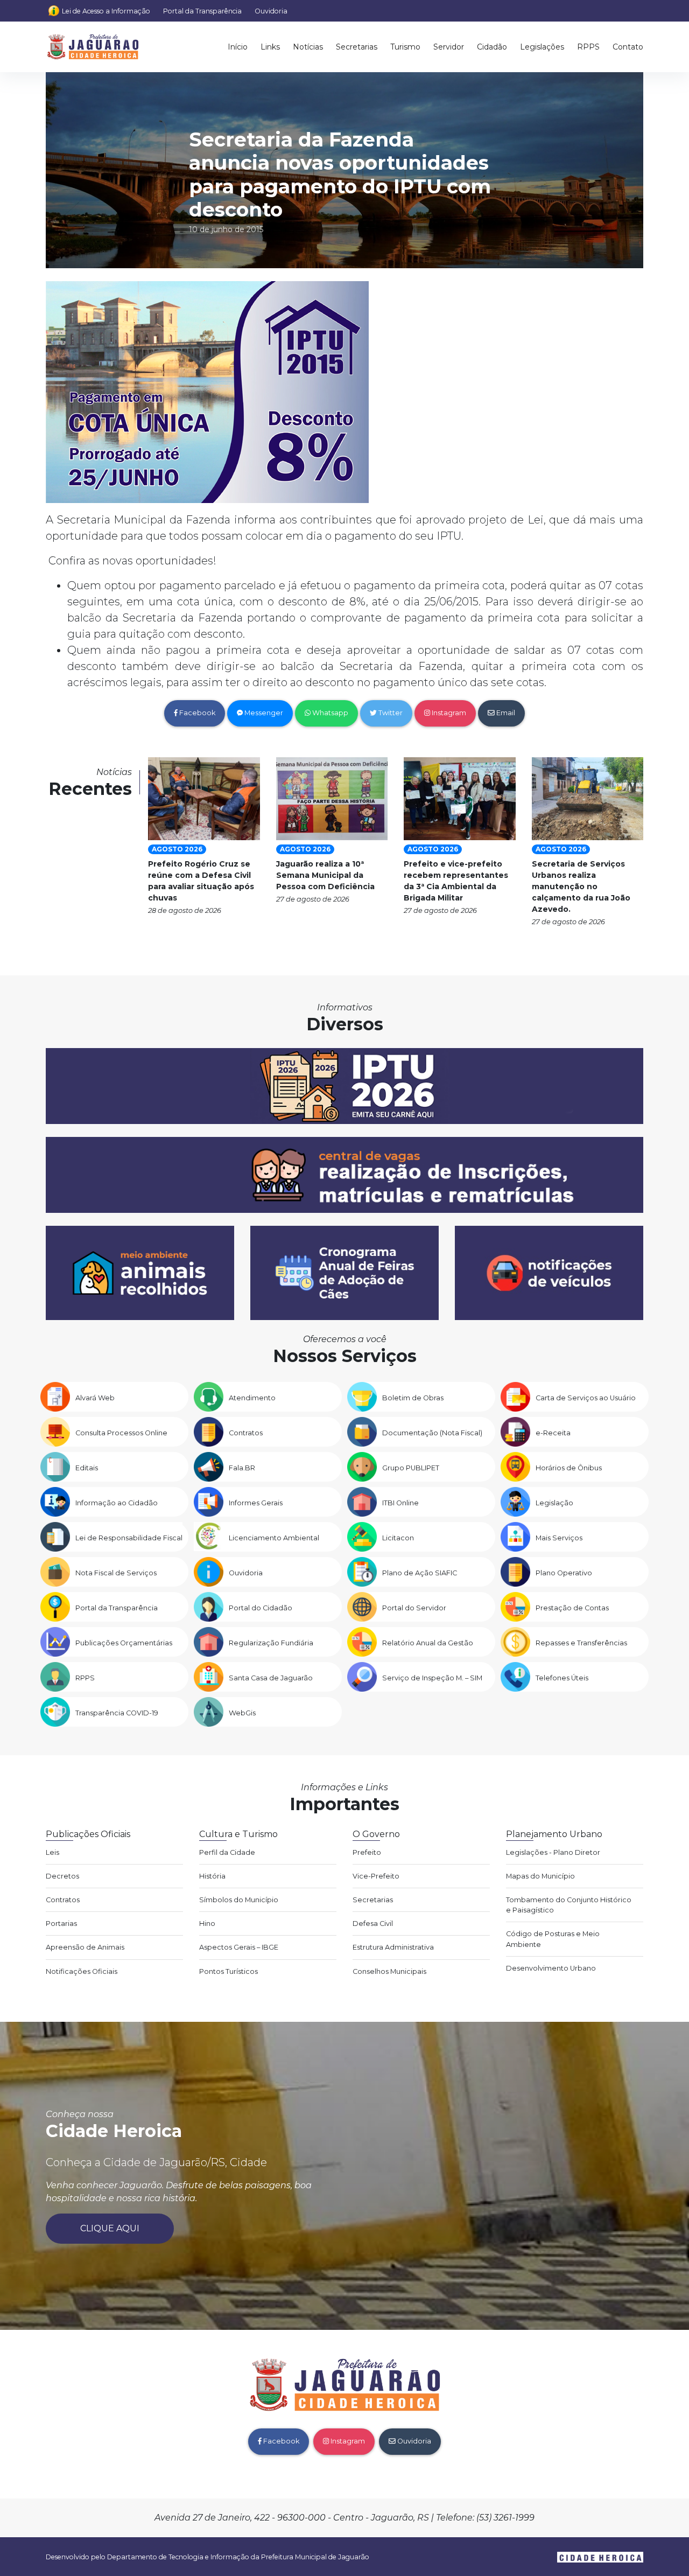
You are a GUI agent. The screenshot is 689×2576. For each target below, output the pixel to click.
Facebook (196, 713)
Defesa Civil (373, 1924)
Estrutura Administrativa (393, 1947)
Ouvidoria (271, 11)
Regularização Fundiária (271, 1643)
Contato (628, 47)
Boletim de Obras (413, 1398)
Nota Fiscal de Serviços (116, 1573)
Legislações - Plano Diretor (553, 1852)
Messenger (263, 713)
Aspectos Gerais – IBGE (239, 1947)
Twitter (390, 713)
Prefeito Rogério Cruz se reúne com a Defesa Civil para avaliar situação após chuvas (201, 881)
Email (505, 713)
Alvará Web (95, 1398)
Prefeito (367, 1852)
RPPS (588, 47)
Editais (87, 1468)
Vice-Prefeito (376, 1876)
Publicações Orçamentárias (124, 1643)
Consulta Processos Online (121, 1433)
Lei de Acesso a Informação (106, 11)
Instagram (448, 713)
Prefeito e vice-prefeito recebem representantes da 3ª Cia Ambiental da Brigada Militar (456, 881)
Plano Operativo (564, 1573)
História (212, 1876)
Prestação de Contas (572, 1608)
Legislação (554, 1503)
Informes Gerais (256, 1503)
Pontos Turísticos (229, 1971)
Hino (207, 1924)
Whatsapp (329, 713)
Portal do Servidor (414, 1608)
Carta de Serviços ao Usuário (586, 1398)
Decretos (62, 1876)
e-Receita (553, 1433)
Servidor (449, 47)
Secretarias (357, 47)
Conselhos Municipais (389, 1971)
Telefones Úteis (562, 1678)
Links (270, 47)
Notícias (308, 47)
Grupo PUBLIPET (411, 1468)
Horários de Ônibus (569, 1468)
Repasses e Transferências (581, 1643)
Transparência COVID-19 (117, 1713)
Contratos (246, 1433)
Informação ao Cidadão (117, 1503)
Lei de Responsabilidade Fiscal (129, 1538)
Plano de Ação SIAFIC (420, 1573)
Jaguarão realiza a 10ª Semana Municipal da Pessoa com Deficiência (325, 875)
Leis (52, 1852)
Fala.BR (242, 1468)
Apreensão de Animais (85, 1947)
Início (238, 47)
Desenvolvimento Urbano (551, 1968)
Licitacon (398, 1538)
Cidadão (492, 47)
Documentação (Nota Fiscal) (432, 1433)
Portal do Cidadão (261, 1608)
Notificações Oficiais (82, 1971)
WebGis (242, 1713)
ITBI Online (400, 1503)
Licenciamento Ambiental (274, 1538)
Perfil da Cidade (227, 1852)
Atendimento (252, 1398)
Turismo (405, 47)
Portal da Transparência (202, 11)
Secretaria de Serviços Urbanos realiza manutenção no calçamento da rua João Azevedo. (581, 886)
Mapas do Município (540, 1876)
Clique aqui (110, 2228)
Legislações (542, 47)
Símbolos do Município (239, 1900)
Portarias (61, 1924)
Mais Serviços (559, 1538)
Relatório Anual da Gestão (428, 1643)
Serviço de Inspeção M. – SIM (432, 1678)
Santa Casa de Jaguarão (271, 1678)
